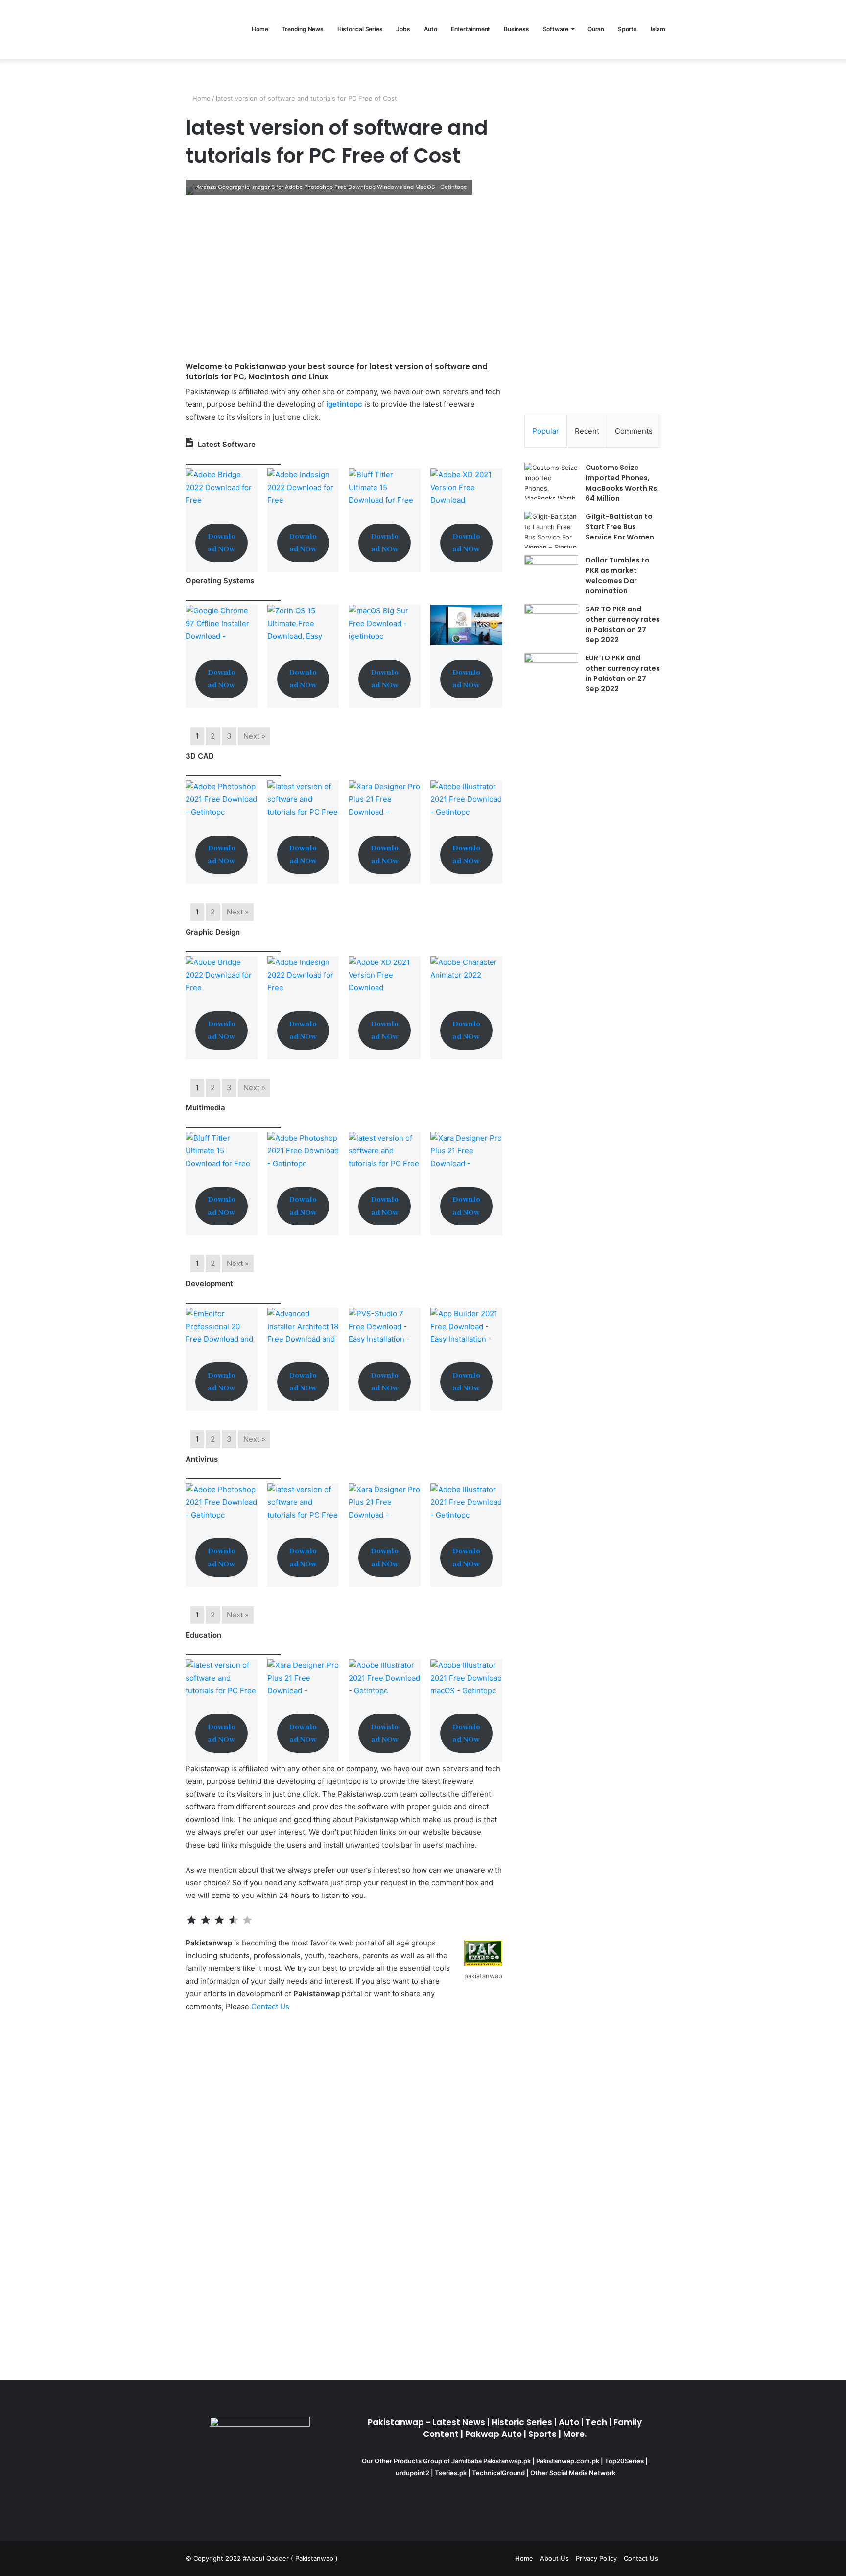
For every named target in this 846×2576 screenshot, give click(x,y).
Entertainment (470, 29)
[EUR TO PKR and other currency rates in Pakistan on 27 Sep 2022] (551, 671)
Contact (265, 2006)
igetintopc (344, 404)
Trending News (302, 29)
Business (516, 29)
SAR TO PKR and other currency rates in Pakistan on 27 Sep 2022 (623, 624)
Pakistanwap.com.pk (568, 2461)
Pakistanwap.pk (507, 2461)
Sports (627, 29)
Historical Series (360, 29)
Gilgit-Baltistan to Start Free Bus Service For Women (620, 527)
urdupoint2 (412, 2473)
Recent (587, 431)
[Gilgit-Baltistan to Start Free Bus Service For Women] (551, 530)
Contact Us (641, 2558)
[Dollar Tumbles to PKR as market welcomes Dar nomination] (551, 574)
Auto (431, 29)
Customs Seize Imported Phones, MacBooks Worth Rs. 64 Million (622, 483)
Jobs (403, 29)
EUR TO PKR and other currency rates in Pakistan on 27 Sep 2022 (623, 673)
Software (556, 29)
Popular (546, 431)
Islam (658, 29)
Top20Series (625, 2461)
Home (260, 29)
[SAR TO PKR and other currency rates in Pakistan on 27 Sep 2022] (551, 622)
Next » (254, 736)
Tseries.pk (451, 2473)
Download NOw (222, 543)
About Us (554, 2558)
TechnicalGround (498, 2473)
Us (284, 2006)
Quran (596, 29)
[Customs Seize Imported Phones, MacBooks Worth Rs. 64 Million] (551, 481)
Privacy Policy (596, 2558)
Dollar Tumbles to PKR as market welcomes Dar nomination (618, 575)
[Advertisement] (344, 278)
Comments (634, 431)
